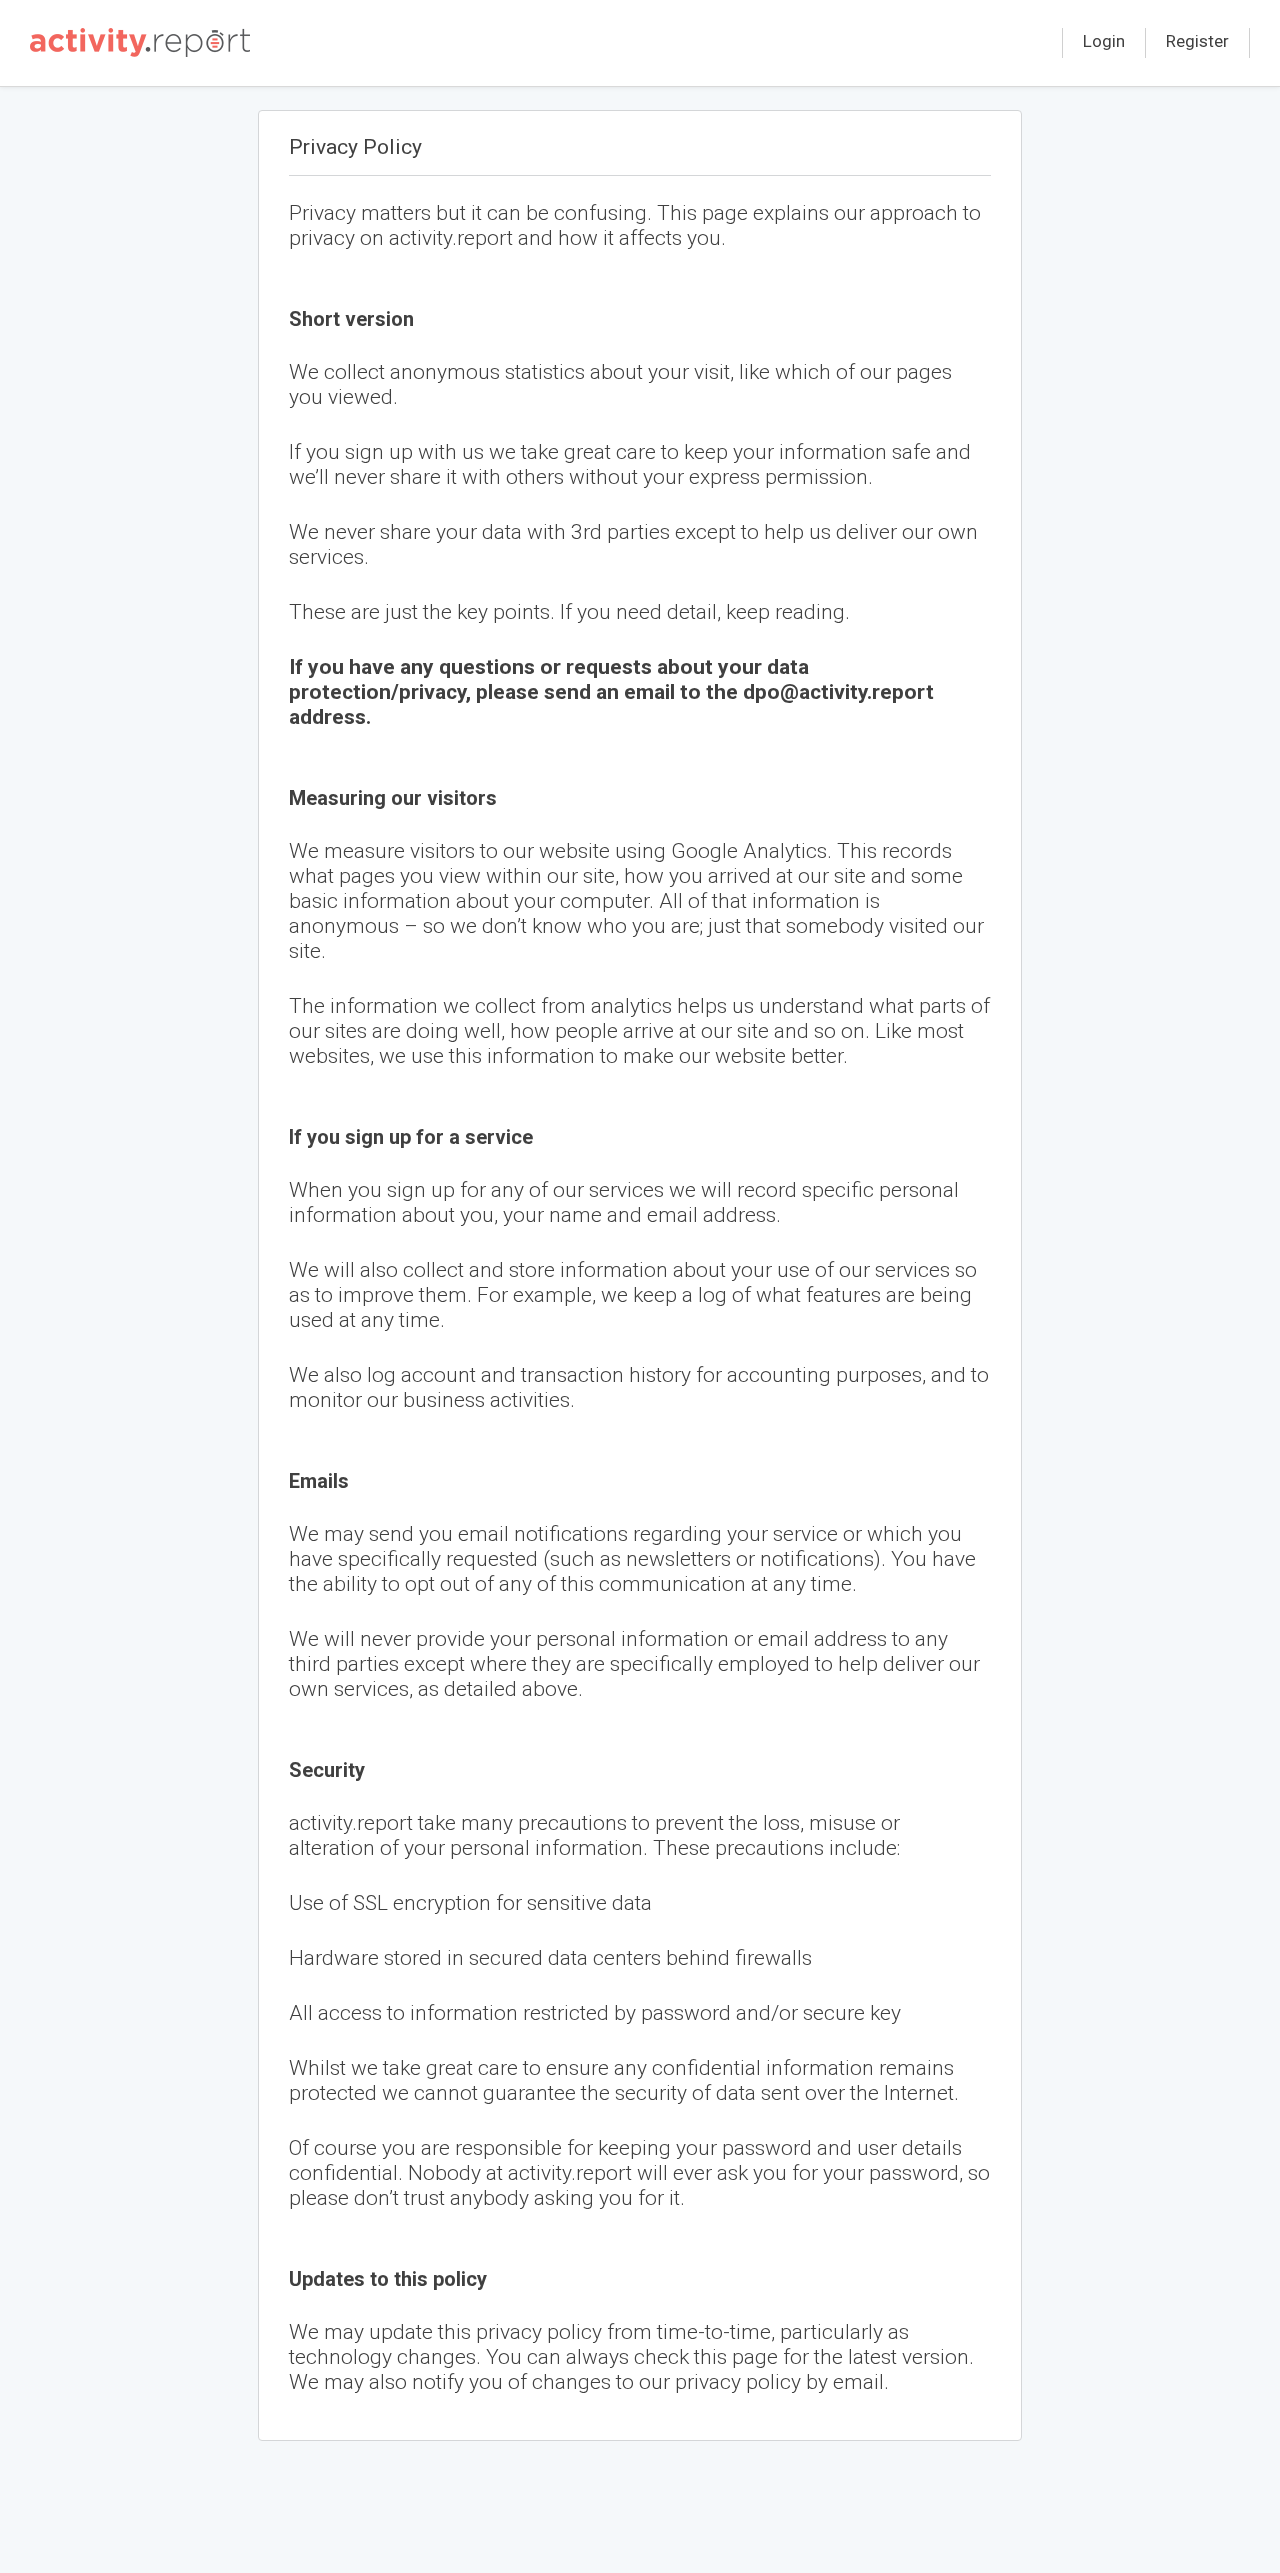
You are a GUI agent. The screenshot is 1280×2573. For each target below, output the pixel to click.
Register (1197, 41)
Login (1104, 41)
